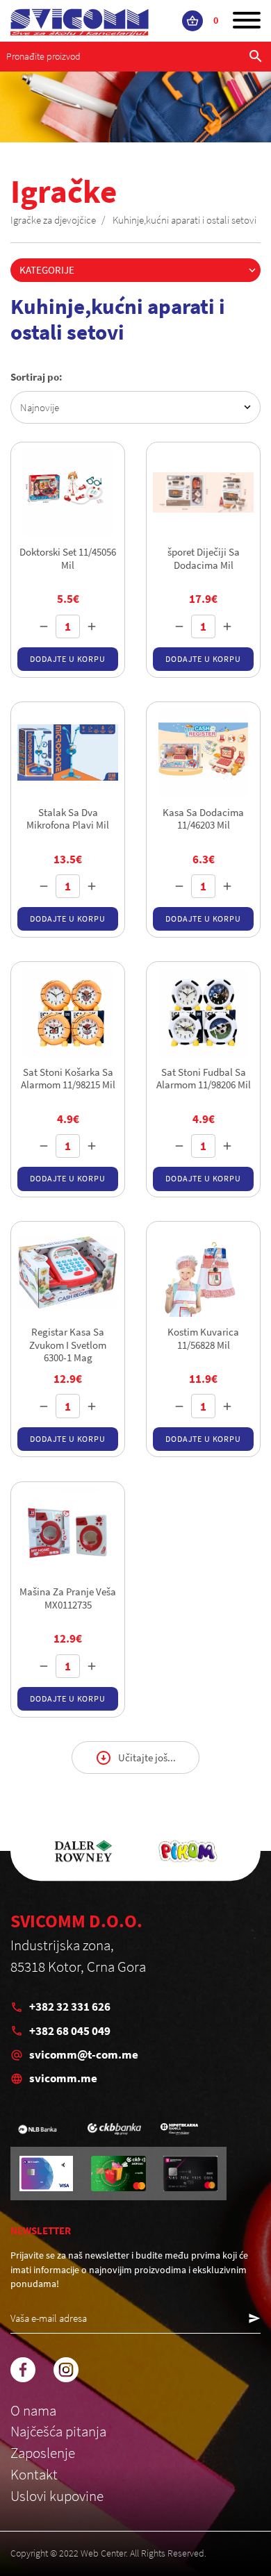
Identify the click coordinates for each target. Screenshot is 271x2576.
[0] (192, 21)
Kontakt (34, 2475)
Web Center (103, 2553)
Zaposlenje (43, 2453)
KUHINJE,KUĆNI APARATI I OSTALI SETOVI (184, 220)
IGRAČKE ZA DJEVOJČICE (53, 220)
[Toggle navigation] (247, 21)
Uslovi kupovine (57, 2496)
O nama (33, 2411)
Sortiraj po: (36, 377)
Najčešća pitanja (58, 2432)
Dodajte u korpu (68, 659)
